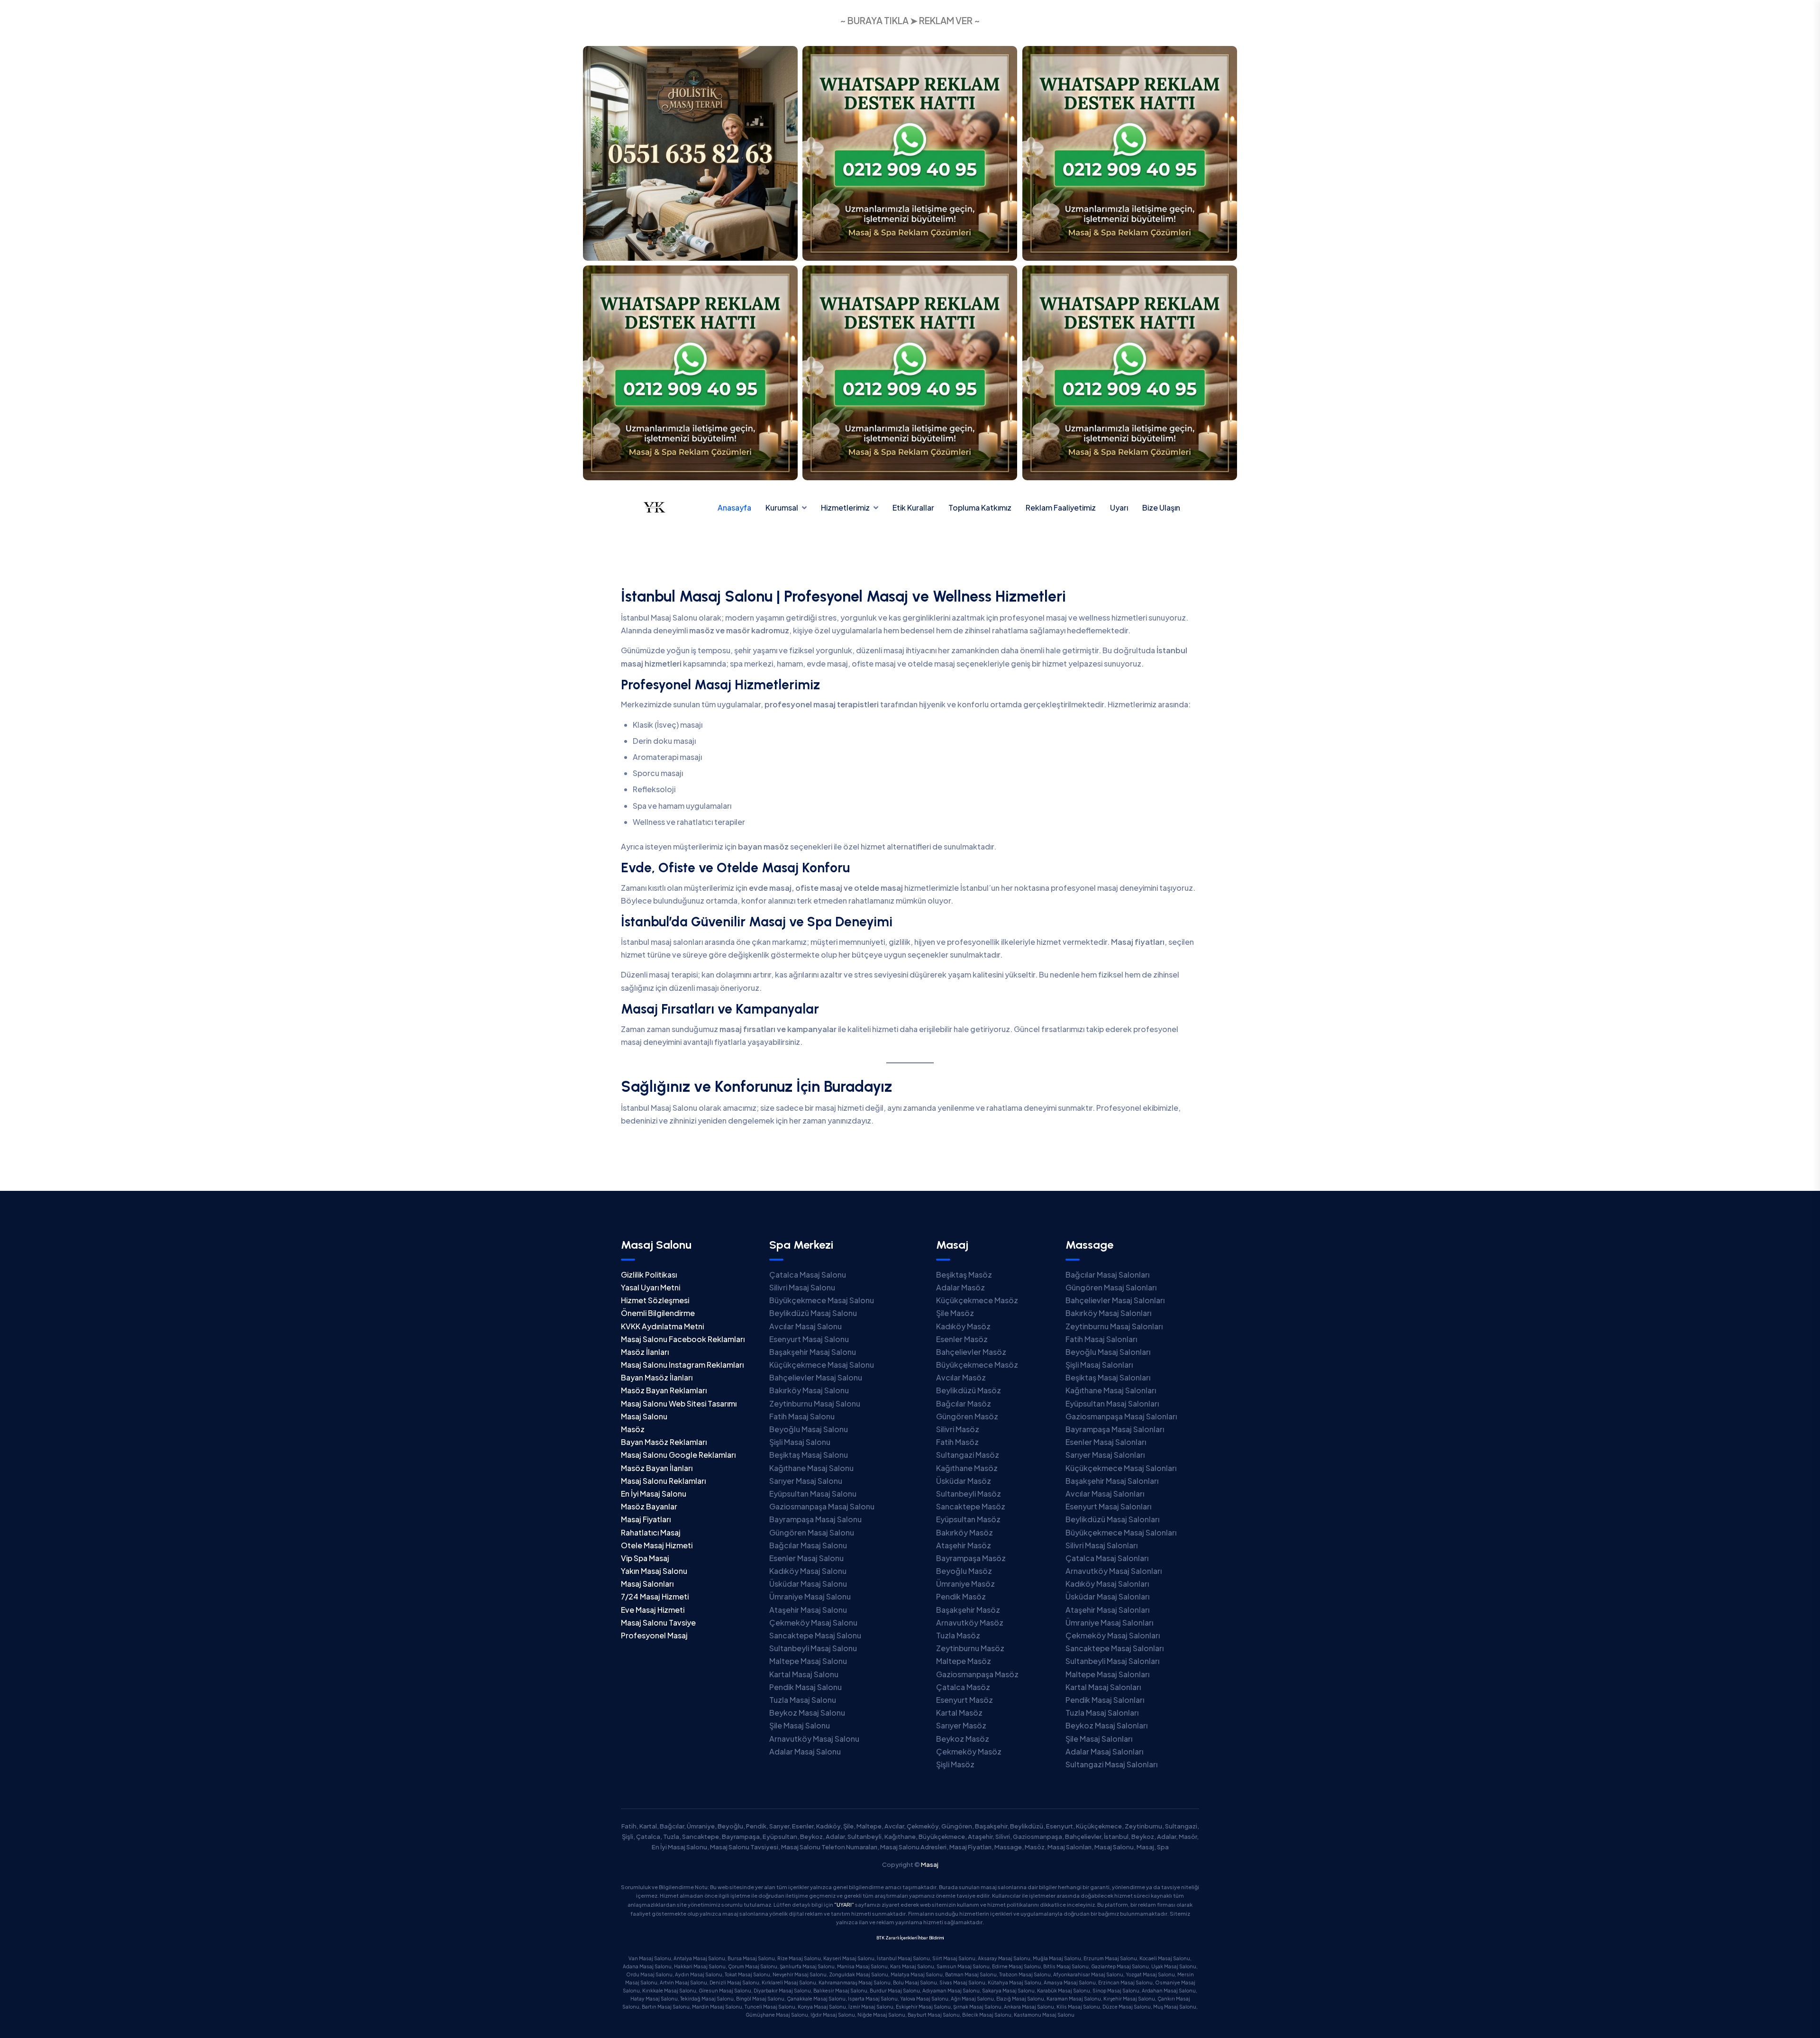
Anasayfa (734, 507)
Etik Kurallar (913, 507)
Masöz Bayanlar (649, 1506)
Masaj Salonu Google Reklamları (678, 1455)
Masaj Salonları (647, 1584)
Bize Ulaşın (1161, 507)
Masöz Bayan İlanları (657, 1468)
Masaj (930, 1864)
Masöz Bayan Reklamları (664, 1390)
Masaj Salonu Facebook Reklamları (683, 1339)
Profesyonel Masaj (654, 1635)
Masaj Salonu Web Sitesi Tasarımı (679, 1403)
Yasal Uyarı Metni (651, 1287)
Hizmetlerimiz (845, 507)
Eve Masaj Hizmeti (653, 1610)
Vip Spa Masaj (645, 1558)
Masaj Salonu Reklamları (663, 1481)
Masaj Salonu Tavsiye (658, 1622)
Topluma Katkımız (980, 507)
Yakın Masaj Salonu (654, 1571)
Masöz (633, 1429)
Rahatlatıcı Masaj (651, 1532)
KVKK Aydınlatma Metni (662, 1326)
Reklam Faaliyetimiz (1061, 507)
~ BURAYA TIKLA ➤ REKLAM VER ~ (910, 20)
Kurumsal (782, 507)
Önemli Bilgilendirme (658, 1313)
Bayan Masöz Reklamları (664, 1442)
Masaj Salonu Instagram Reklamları (682, 1365)
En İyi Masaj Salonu (654, 1494)
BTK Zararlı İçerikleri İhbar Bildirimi (910, 1938)
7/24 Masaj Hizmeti (655, 1596)
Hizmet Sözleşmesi (655, 1300)
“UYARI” (844, 1905)
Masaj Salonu (644, 1416)
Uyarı (1119, 507)
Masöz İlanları (645, 1352)
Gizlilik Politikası (649, 1275)
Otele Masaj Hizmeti (657, 1545)
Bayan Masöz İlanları (657, 1377)
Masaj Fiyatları (646, 1519)
